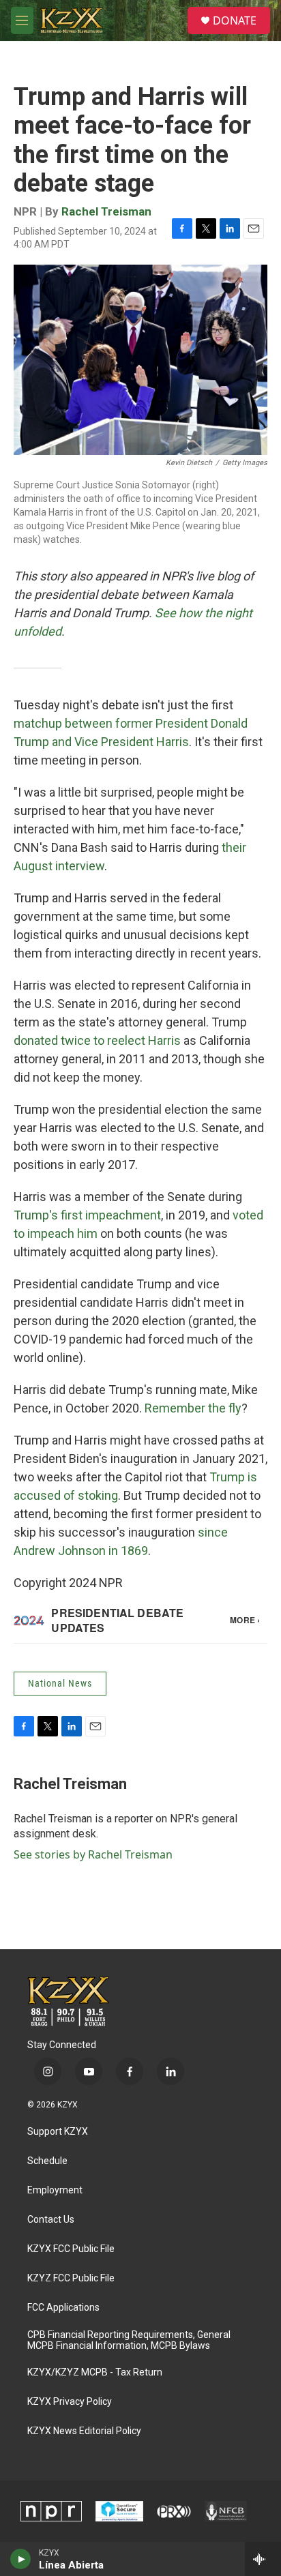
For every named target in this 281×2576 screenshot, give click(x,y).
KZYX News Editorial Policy (84, 2431)
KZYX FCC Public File (71, 2249)
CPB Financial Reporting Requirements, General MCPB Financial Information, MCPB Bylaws (129, 2340)
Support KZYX (58, 2132)
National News (60, 1683)
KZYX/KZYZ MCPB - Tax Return (95, 2372)
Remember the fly (193, 1408)
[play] (21, 2559)
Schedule (47, 2161)
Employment (55, 2190)
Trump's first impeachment (87, 1215)
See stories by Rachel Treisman (93, 1854)
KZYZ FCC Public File (71, 2278)
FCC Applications (63, 2308)
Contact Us (51, 2220)
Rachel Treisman (106, 211)
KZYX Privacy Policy (70, 2402)
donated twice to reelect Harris (97, 1040)
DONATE (235, 20)
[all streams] (263, 2559)
